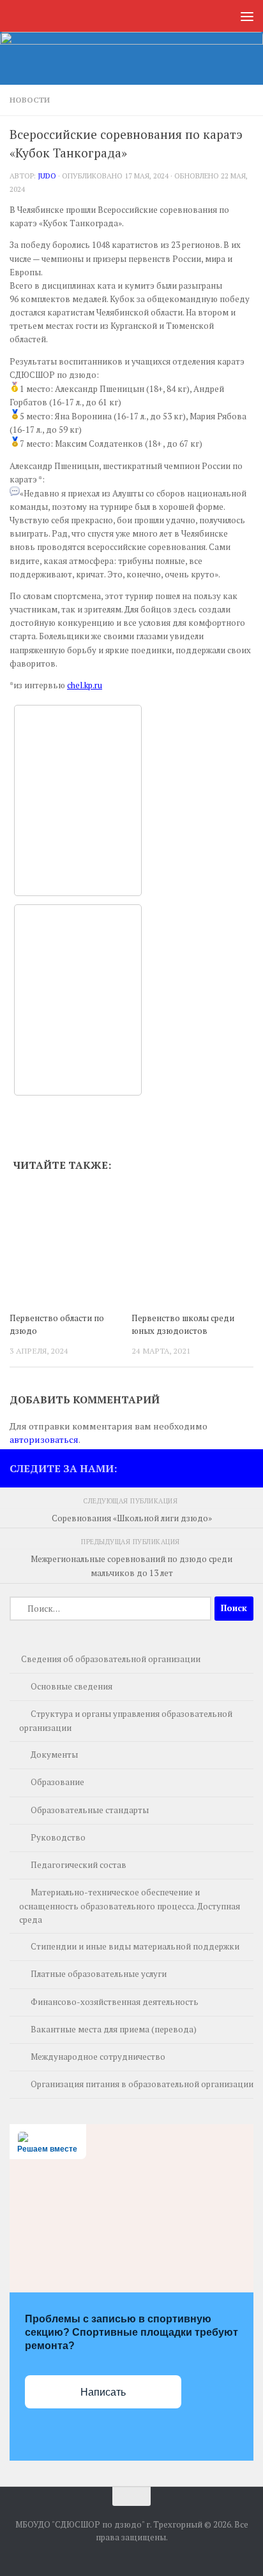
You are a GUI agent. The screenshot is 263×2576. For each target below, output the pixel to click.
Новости (30, 100)
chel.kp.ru (85, 685)
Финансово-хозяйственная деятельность (115, 2002)
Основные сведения (71, 1686)
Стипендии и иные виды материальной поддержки (135, 1946)
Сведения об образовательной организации (111, 1659)
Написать (103, 2392)
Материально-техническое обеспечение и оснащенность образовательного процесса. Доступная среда (130, 1906)
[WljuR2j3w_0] (78, 1000)
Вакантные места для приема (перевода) (114, 2029)
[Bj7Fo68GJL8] (78, 800)
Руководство (58, 1837)
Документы (54, 1755)
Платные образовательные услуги (99, 1974)
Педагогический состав (79, 1865)
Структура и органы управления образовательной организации (126, 1721)
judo (47, 176)
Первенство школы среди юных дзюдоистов (183, 1324)
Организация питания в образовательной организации (142, 2084)
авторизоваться (44, 1439)
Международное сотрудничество (98, 2057)
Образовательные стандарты (90, 1810)
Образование (57, 1782)
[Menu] (247, 16)
